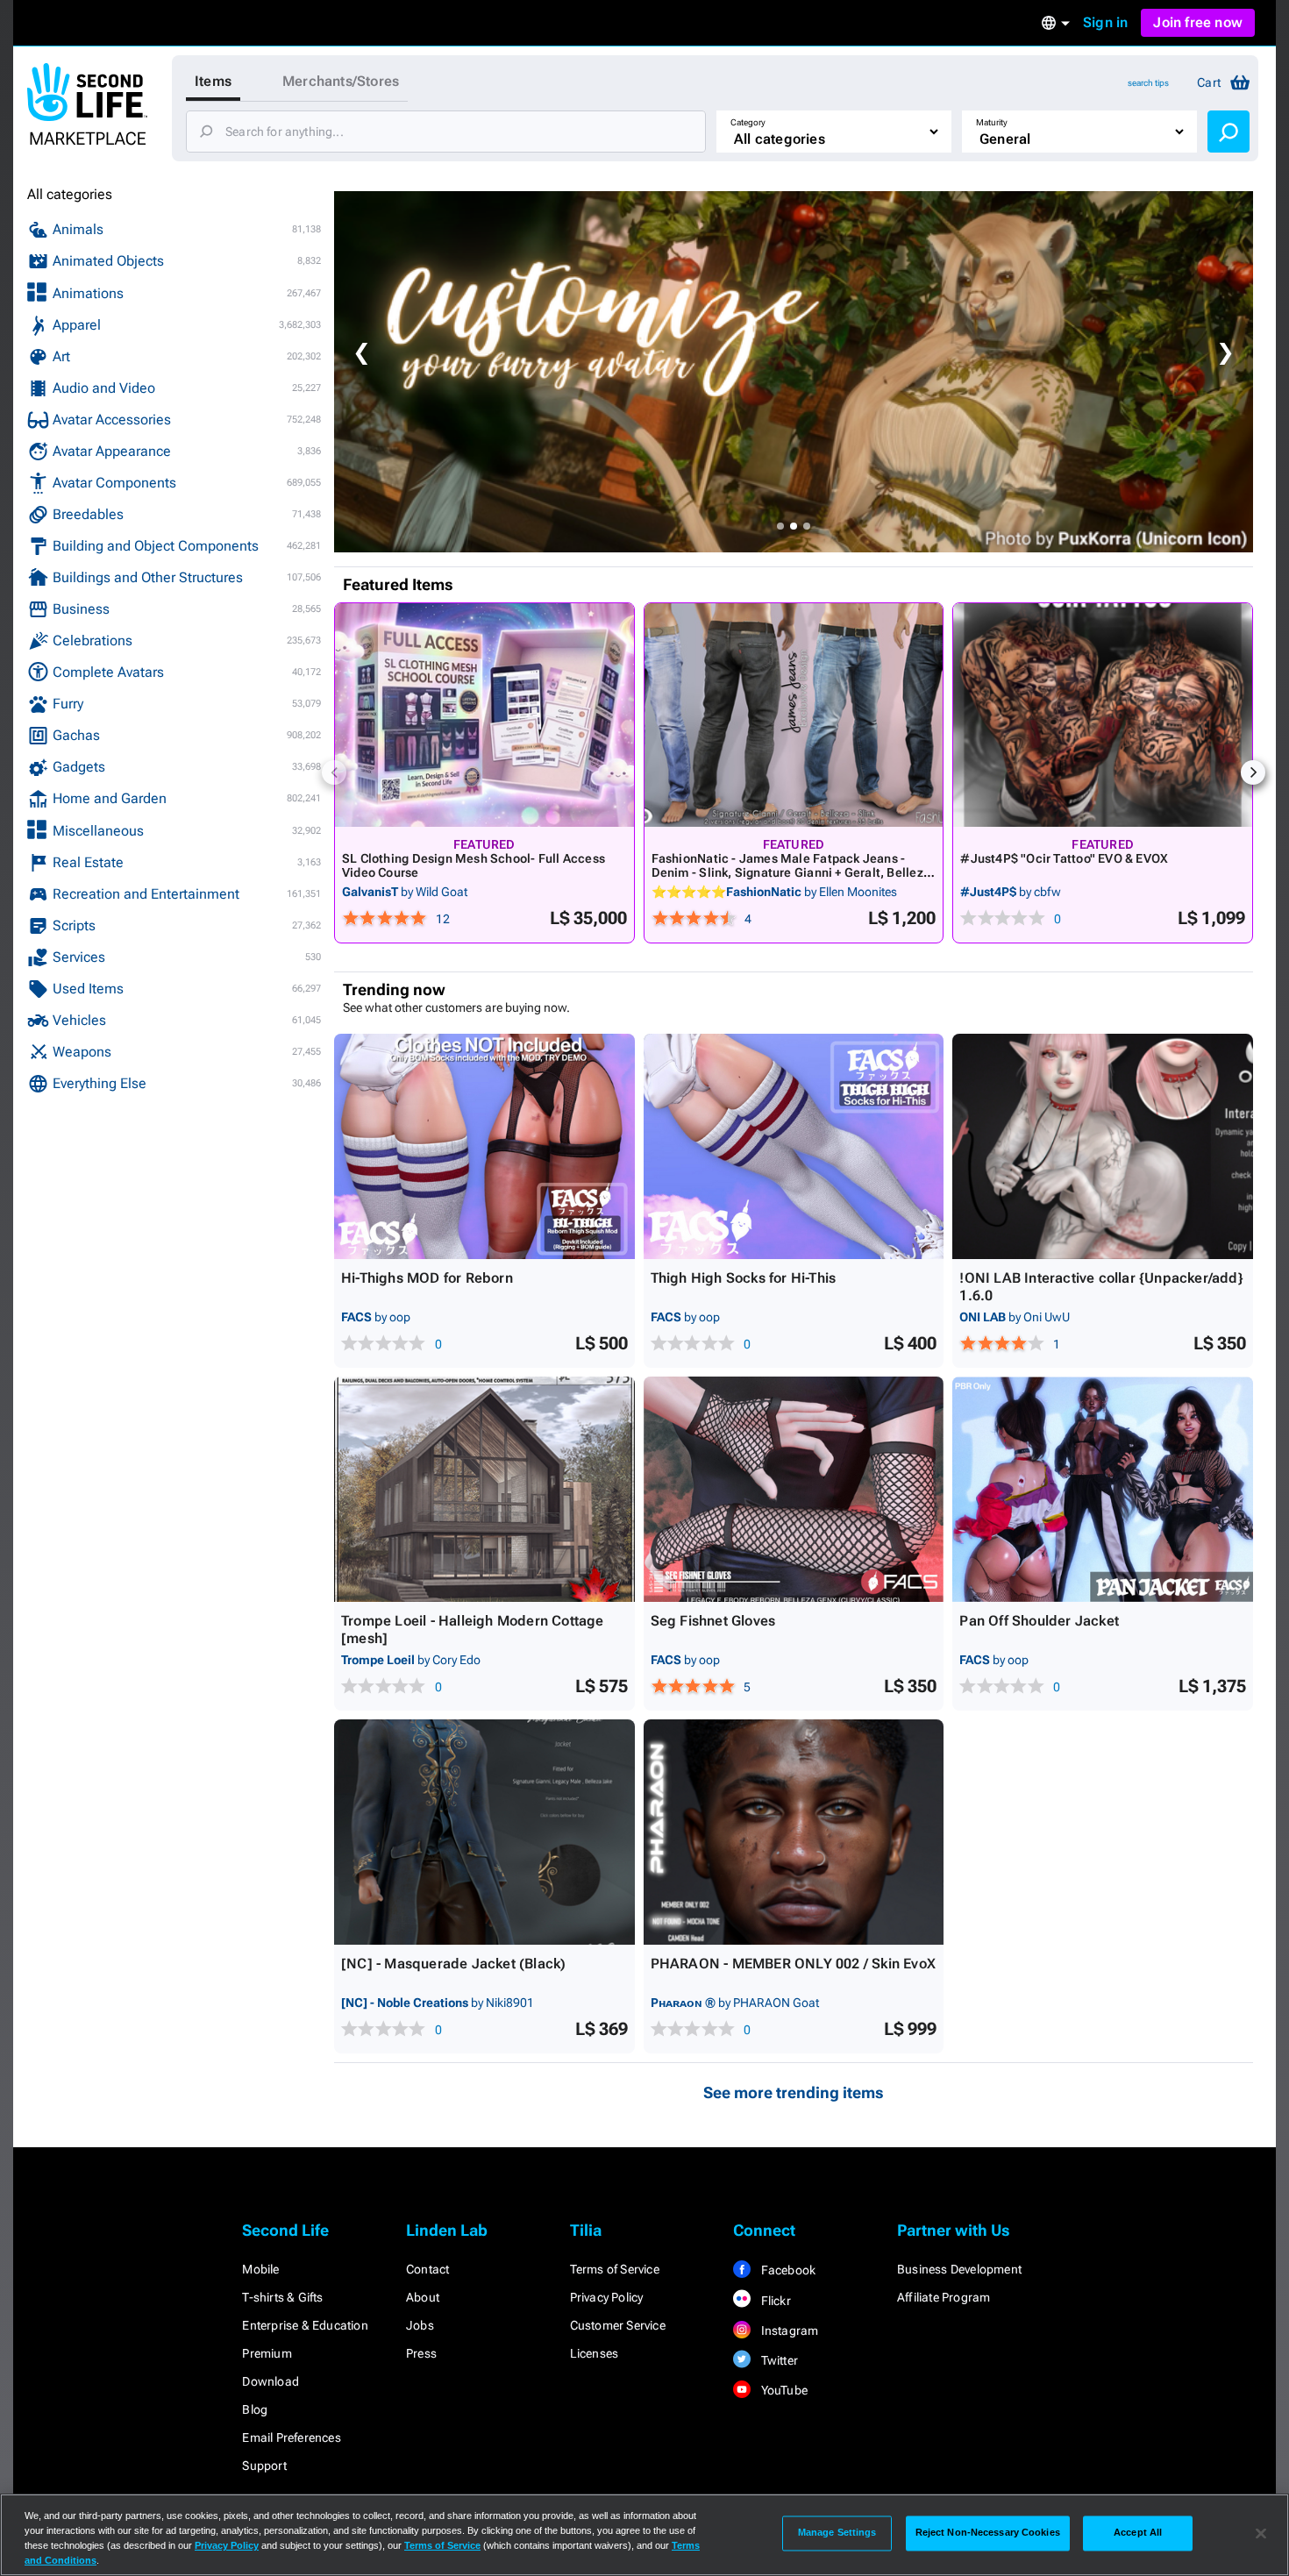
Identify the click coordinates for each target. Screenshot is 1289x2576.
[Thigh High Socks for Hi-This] (794, 1146)
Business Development (959, 2269)
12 (443, 919)
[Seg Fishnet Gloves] (794, 1489)
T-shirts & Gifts (282, 2297)
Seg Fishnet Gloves (713, 1621)
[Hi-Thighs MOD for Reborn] (484, 1146)
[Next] (1253, 772)
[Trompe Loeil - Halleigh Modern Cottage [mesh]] (484, 1489)
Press (421, 2353)
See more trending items (794, 2092)
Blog (255, 2409)
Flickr (774, 2301)
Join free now (1198, 22)
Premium (267, 2353)
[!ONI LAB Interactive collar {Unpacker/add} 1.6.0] (1103, 1146)
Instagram (788, 2330)
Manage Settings (837, 2533)
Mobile (260, 2269)
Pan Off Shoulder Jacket (1039, 1621)
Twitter (778, 2360)
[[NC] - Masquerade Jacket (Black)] (484, 1832)
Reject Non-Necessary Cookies (988, 2533)
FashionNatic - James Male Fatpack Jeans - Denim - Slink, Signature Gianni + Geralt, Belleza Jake (791, 872)
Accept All (1138, 2533)
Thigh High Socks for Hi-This (744, 1278)
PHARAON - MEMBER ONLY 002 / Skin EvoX (793, 1964)
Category (748, 122)
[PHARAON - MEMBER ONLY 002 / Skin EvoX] (794, 1832)
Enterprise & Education (305, 2325)
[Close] (1261, 2533)
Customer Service (618, 2325)
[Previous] (334, 772)
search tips (1148, 83)
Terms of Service (615, 2269)
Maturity (992, 122)
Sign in (1105, 22)
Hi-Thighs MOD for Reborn (427, 1278)
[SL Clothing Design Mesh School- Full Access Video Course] (484, 715)
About (423, 2297)
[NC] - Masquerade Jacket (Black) (453, 1964)
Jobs (420, 2325)
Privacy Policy (607, 2297)
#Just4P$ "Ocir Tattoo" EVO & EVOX (1064, 858)
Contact (427, 2269)
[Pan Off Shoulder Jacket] (1103, 1489)
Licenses (595, 2353)
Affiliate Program (944, 2297)
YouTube (783, 2390)
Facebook (787, 2270)
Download (271, 2381)
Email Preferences (291, 2437)
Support (264, 2466)
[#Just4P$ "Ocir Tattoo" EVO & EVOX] (1103, 715)
